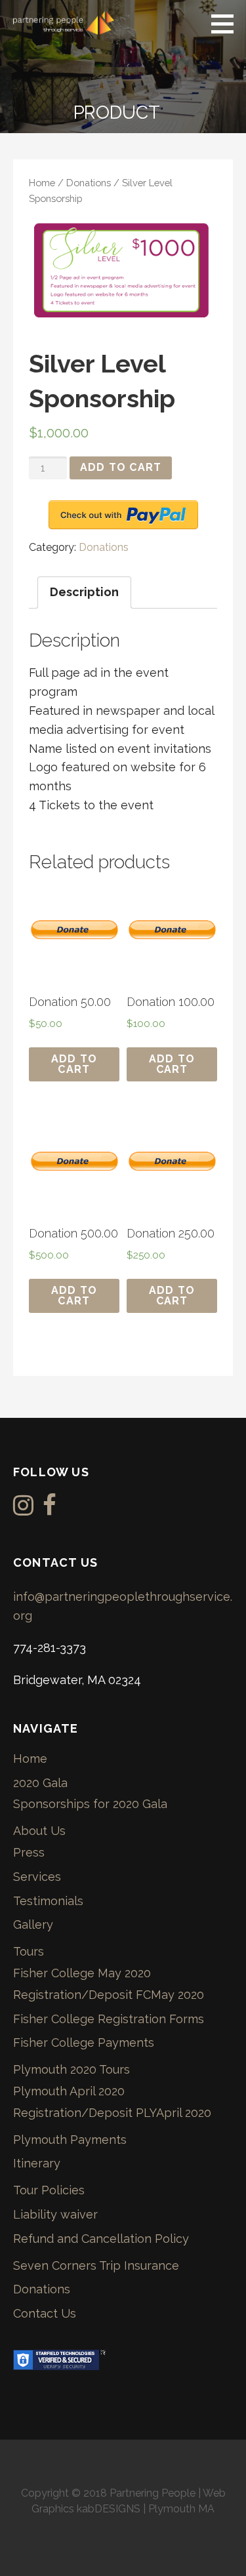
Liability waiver (55, 2214)
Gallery (33, 1924)
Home (42, 183)
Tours (29, 1951)
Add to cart (121, 467)
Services (37, 1877)
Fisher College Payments (84, 2043)
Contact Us (45, 2313)
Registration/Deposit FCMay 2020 (109, 1995)
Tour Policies (49, 2190)
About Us (39, 1831)
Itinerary (37, 2163)
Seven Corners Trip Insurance (96, 2265)
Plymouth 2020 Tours (72, 2069)
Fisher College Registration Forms (109, 2019)
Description (84, 592)
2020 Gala (40, 1783)
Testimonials (48, 1901)
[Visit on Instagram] (23, 1509)
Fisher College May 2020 (82, 1973)
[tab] (84, 593)
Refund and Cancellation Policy (101, 2239)
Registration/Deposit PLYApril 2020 (112, 2113)
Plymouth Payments (70, 2140)
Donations (89, 183)
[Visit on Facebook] (50, 1509)
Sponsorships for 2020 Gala (90, 1804)
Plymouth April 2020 (69, 2091)
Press (29, 1852)
